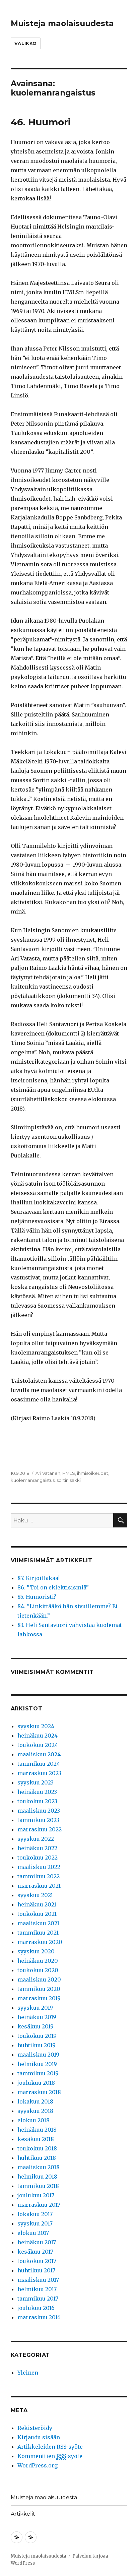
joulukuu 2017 (36, 2195)
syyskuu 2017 (35, 2223)
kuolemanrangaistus (33, 1480)
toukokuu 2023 (37, 1801)
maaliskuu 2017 (38, 2280)
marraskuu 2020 (40, 1942)
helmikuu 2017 (37, 2289)
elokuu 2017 (33, 2233)
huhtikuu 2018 (37, 2158)
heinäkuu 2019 (37, 2017)
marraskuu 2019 (39, 1998)
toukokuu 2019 (37, 2036)
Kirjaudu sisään (39, 2437)
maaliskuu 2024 (39, 1754)
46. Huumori (41, 122)
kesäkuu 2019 (36, 2026)
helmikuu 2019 (37, 2064)
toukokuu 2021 (37, 1914)
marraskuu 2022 (40, 1829)
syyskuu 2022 (36, 1839)
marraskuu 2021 (39, 1886)
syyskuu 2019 (35, 2008)
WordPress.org (38, 2465)
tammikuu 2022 (39, 1876)
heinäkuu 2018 (37, 2130)
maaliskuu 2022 (39, 1867)
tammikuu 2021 (38, 1933)
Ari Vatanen (48, 1473)
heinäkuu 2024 (38, 1736)
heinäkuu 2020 (38, 1961)
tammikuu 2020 (39, 1989)
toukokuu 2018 (37, 2148)
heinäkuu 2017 (37, 2242)
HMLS (69, 1473)
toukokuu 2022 (38, 1858)
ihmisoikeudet (93, 1473)
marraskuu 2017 (39, 2205)
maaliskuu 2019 (38, 2055)
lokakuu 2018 (35, 2101)
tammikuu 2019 (38, 2073)
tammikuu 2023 (38, 1820)
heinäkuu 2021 (37, 1904)
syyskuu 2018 (35, 2111)
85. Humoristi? (37, 1597)
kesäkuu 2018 (36, 2139)
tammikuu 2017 (38, 2299)
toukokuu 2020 (38, 1970)
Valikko (26, 43)
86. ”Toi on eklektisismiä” (53, 1587)
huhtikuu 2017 (36, 2270)
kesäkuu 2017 (35, 2252)
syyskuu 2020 (36, 1951)
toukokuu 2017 (37, 2261)
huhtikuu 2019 (37, 2045)
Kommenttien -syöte (50, 2456)
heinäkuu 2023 (37, 1792)
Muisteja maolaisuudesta (62, 23)
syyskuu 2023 (36, 1782)
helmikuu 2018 (37, 2177)
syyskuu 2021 (35, 1895)
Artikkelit (23, 2514)
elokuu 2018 (33, 2120)
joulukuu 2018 (36, 2083)
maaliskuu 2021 (38, 1923)
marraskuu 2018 (39, 2092)
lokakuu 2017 (35, 2214)
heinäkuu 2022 (37, 1848)
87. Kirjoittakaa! (39, 1578)
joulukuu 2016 (36, 2308)
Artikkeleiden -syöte (50, 2447)
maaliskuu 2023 (39, 1811)
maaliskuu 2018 (39, 2167)
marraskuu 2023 (39, 1773)
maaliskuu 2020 (39, 1980)
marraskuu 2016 (39, 2317)
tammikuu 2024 (39, 1764)
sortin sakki (69, 1480)
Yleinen (28, 2373)
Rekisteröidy (35, 2428)
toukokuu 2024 (38, 1745)
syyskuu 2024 (36, 1726)
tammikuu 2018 (38, 2186)
